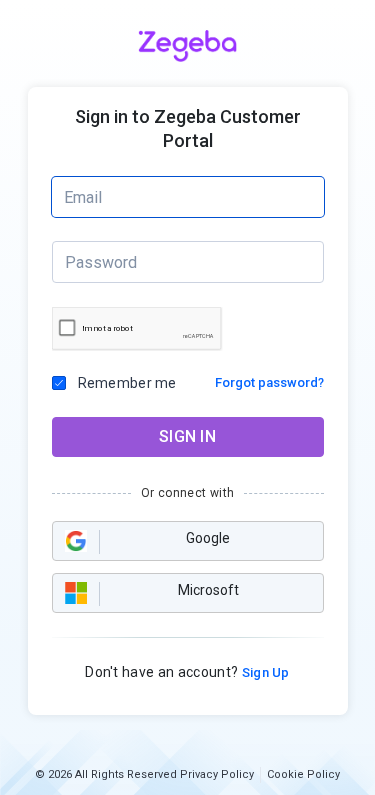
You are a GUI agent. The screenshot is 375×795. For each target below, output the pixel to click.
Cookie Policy (303, 774)
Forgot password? (269, 382)
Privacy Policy (217, 774)
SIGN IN (187, 436)
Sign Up (264, 672)
